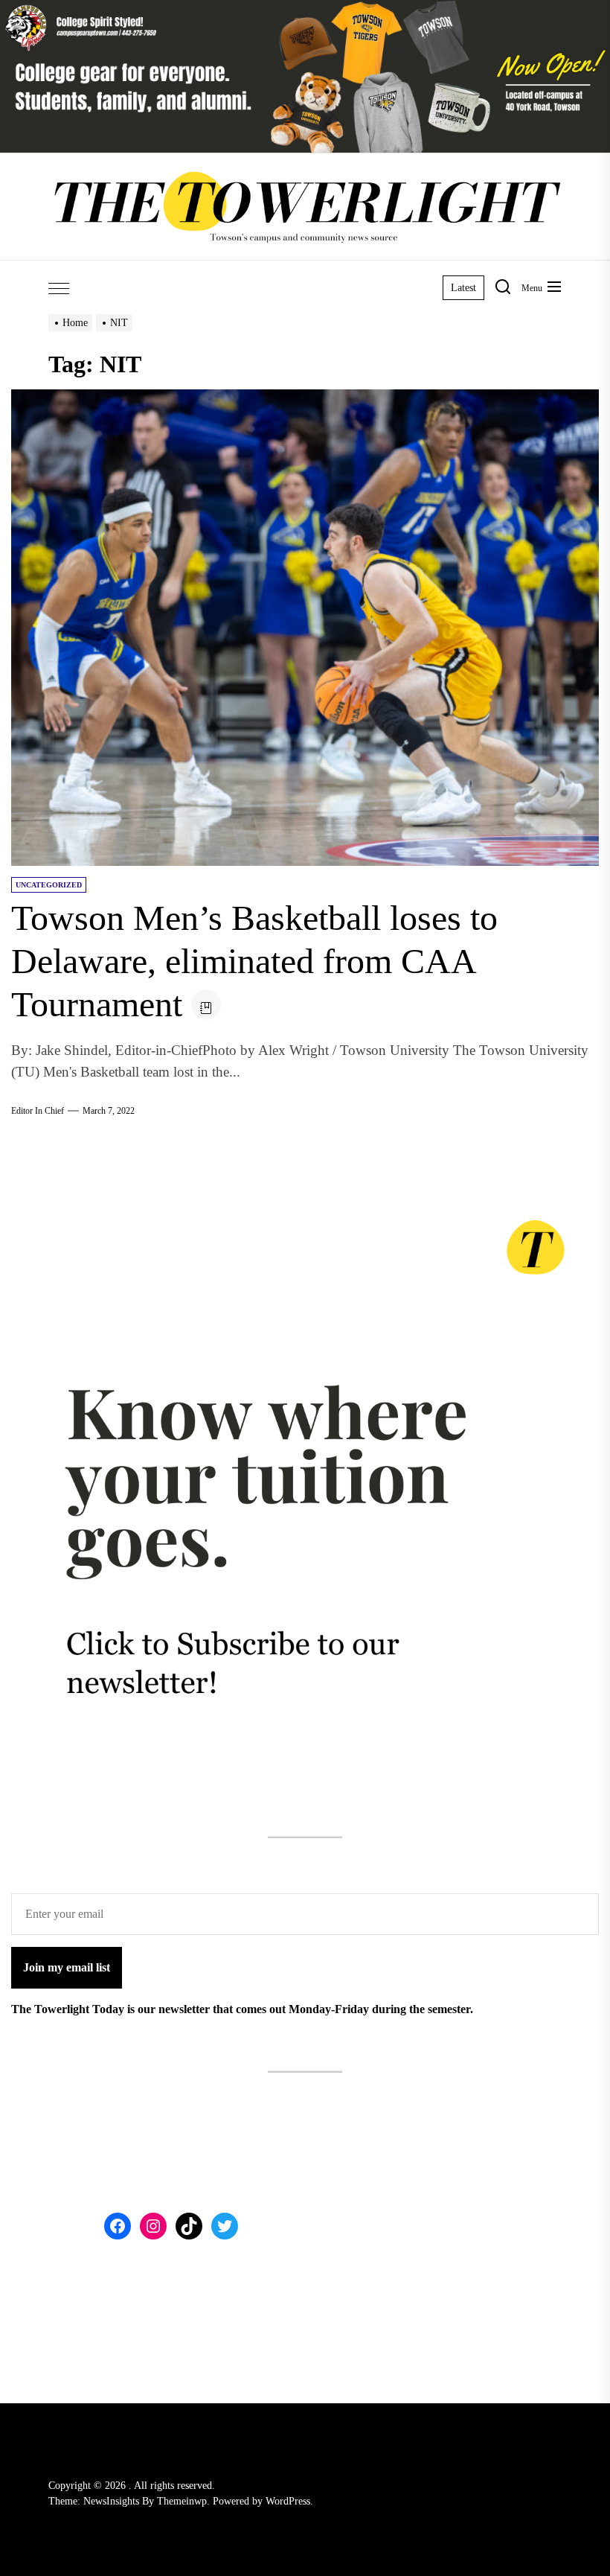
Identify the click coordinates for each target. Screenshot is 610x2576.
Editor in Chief (38, 1111)
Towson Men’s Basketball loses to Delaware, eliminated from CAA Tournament (254, 960)
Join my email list (67, 1967)
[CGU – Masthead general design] (305, 9)
